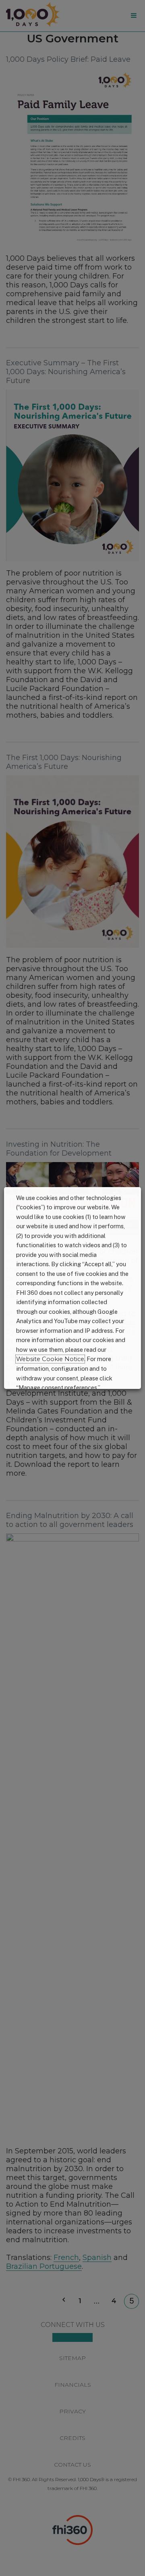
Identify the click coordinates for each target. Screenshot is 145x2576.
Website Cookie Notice (50, 1359)
